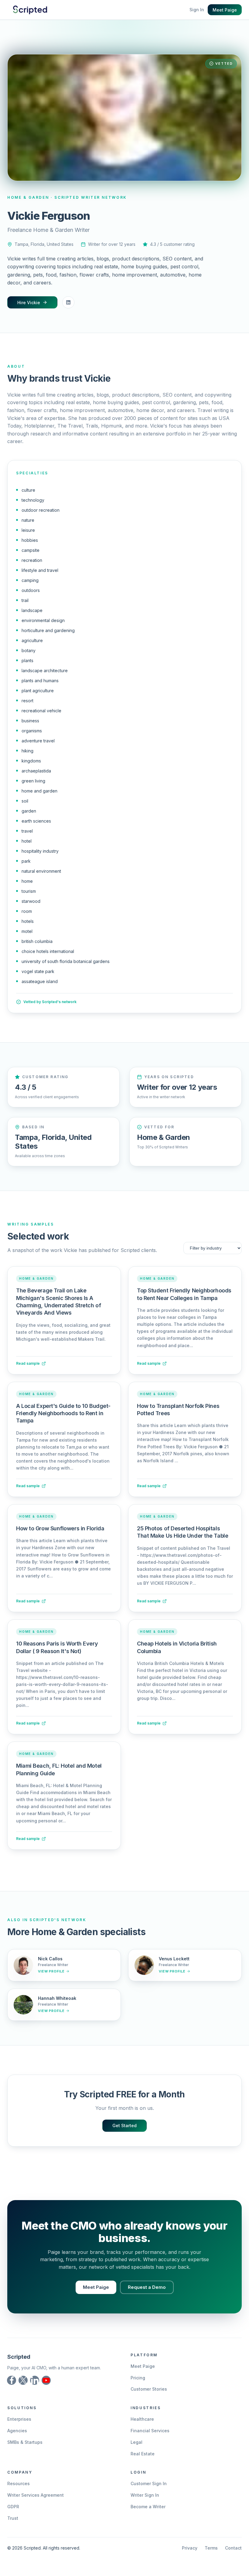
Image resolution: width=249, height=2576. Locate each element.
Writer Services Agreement (36, 2495)
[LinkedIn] (68, 302)
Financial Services (150, 2431)
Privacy (190, 2548)
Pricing (138, 2378)
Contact (233, 2548)
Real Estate (143, 2454)
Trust (13, 2518)
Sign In (197, 10)
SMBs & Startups (25, 2442)
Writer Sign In (145, 2495)
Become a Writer (148, 2507)
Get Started (124, 2125)
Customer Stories (149, 2389)
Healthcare (142, 2419)
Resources (19, 2483)
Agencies (17, 2431)
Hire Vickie (29, 303)
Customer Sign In (149, 2483)
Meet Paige (225, 10)
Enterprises (19, 2419)
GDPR (13, 2507)
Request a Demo (147, 2287)
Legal (136, 2442)
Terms (211, 2548)
